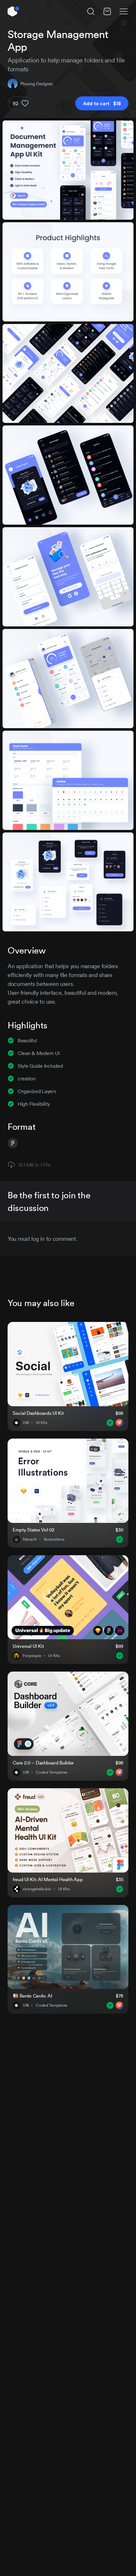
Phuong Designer (37, 84)
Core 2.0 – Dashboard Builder (43, 1763)
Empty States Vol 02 (34, 1530)
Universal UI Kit (28, 1646)
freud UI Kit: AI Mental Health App (48, 1879)
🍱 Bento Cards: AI (32, 1996)
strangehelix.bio (37, 1889)
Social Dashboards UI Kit (38, 1413)
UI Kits (42, 1423)
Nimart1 (30, 1539)
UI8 (26, 1423)
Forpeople (32, 1656)
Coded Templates (52, 1772)
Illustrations (54, 1539)
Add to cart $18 (102, 103)
